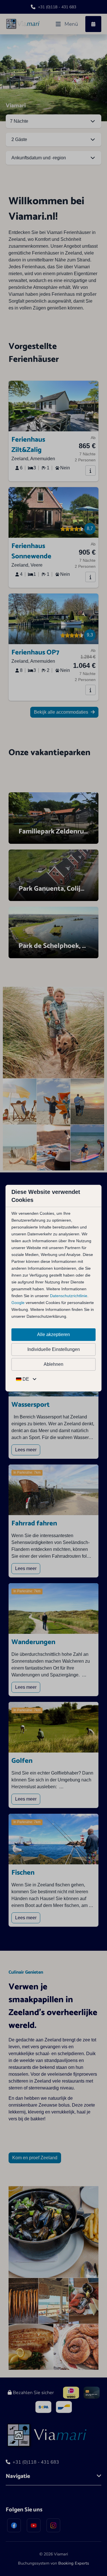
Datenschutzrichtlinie (69, 1296)
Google (18, 1303)
